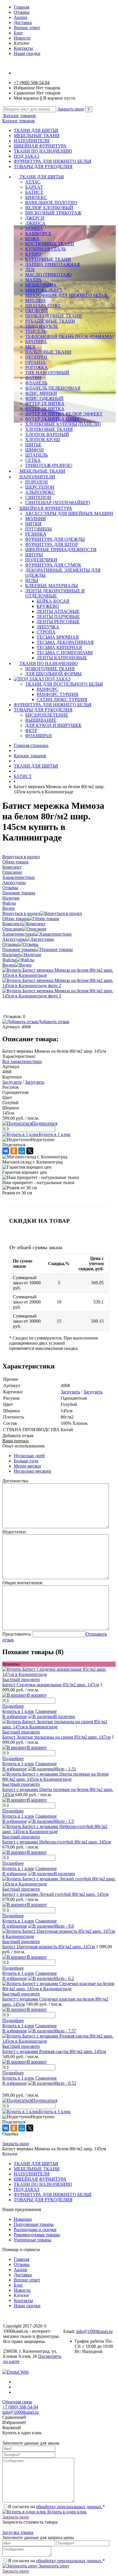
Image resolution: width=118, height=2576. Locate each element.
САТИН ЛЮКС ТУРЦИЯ (62, 700)
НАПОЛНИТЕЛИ (32, 141)
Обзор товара (15, 919)
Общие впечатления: (23, 1583)
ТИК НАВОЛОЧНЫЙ (47, 373)
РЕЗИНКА (36, 534)
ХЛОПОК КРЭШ (43, 440)
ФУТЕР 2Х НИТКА (45, 404)
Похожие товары (19, 949)
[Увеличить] (59, 975)
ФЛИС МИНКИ (41, 393)
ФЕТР (31, 730)
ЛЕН (30, 270)
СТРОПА (46, 632)
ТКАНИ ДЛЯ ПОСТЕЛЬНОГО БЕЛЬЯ (64, 684)
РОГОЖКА (37, 367)
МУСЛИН (35, 300)
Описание (12, 929)
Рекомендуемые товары (37, 2235)
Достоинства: (15, 1481)
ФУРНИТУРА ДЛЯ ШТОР (52, 544)
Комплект (12, 924)
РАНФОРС (48, 689)
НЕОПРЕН (36, 357)
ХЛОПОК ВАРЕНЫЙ (47, 434)
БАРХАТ (34, 187)
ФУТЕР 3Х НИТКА (45, 409)
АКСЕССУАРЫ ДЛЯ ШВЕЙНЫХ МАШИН (69, 513)
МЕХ (30, 347)
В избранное (15, 1716)
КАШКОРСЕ (38, 233)
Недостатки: (14, 1532)
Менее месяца (27, 1466)
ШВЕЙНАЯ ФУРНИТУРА (40, 146)
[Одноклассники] (14, 1151)
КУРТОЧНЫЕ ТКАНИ (48, 259)
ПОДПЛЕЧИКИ (41, 560)
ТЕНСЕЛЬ (36, 331)
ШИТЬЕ (33, 445)
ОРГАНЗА (36, 362)
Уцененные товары (33, 2240)
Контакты (23, 48)
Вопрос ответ (27, 28)
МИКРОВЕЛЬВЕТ (44, 290)
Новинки (23, 2219)
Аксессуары (14, 939)
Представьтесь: (17, 1634)
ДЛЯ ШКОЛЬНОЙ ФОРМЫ (53, 674)
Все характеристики (22, 1061)
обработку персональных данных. (69, 2507)
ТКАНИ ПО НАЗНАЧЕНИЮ (43, 151)
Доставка (23, 22)
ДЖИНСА (35, 223)
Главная (21, 7)
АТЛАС (33, 182)
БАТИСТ (34, 192)
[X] (30, 1151)
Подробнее (13, 1706)
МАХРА (33, 280)
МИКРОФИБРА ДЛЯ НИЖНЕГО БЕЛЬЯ (66, 295)
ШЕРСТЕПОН (40, 487)
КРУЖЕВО (48, 606)
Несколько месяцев (32, 1471)
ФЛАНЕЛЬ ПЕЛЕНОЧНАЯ (53, 388)
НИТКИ (33, 524)
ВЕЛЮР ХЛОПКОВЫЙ (49, 208)
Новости (22, 38)
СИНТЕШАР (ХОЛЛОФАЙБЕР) (58, 503)
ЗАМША (34, 228)
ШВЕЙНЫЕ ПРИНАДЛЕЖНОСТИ (61, 550)
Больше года (26, 1461)
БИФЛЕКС (36, 197)
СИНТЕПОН (38, 497)
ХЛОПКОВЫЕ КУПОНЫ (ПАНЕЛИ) (63, 424)
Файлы (9, 960)
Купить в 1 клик (55, 1134)
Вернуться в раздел (21, 913)
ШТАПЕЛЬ (37, 455)
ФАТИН (33, 378)
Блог (18, 33)
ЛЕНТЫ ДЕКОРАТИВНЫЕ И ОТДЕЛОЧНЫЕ (55, 593)
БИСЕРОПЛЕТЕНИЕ (47, 715)
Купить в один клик (66, 2512)
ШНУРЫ (34, 555)
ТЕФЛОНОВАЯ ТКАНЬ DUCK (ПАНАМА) (69, 337)
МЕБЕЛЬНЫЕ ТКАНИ (37, 136)
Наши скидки (27, 53)
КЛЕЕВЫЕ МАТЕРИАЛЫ (52, 586)
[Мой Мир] (22, 1151)
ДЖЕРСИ (35, 218)
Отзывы (22, 12)
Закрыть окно (71, 109)
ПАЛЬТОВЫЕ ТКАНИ (48, 352)
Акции (20, 17)
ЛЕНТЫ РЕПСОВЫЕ (58, 622)
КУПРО (33, 254)
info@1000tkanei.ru (94, 2331)
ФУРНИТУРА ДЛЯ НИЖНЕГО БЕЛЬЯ (53, 161)
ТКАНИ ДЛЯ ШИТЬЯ (36, 130)
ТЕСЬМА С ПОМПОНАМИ (65, 653)
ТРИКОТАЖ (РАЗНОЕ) (49, 465)
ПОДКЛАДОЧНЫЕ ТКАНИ (54, 316)
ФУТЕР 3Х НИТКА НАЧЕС (53, 419)
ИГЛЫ (32, 580)
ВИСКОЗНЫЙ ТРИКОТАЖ (53, 213)
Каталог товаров (19, 116)
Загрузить (12, 1082)
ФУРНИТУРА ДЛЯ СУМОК (53, 565)
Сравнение (46, 1711)
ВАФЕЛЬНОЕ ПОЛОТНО (51, 203)
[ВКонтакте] (6, 1151)
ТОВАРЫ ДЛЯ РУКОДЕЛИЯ (43, 166)
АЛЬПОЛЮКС (40, 492)
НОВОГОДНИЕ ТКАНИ (50, 669)
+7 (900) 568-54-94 (32, 83)
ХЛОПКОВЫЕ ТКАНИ (49, 429)
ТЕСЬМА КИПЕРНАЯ (59, 647)
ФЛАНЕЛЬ (36, 383)
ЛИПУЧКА (48, 627)
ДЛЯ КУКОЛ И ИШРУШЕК (53, 725)
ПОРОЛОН (37, 482)
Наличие (11, 955)
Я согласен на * (56, 2507)
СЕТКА (33, 460)
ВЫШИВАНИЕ (41, 720)
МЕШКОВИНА (41, 285)
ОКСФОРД (36, 311)
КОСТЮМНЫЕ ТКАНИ (50, 244)
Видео (8, 965)
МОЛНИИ (36, 519)
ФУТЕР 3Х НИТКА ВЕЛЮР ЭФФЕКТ (64, 414)
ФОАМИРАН (39, 736)
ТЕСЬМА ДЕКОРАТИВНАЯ (65, 642)
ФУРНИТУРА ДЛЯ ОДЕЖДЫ (55, 539)
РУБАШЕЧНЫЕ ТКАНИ (50, 321)
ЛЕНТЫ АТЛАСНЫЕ (58, 611)
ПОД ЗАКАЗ (26, 156)
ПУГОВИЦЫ (39, 529)
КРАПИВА (36, 342)
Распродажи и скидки (35, 2229)
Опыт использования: (24, 1446)
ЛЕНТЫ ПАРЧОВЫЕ (58, 617)
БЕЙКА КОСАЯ (53, 601)
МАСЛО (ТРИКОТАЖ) (48, 275)
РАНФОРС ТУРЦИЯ (57, 694)
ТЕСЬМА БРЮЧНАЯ (58, 637)
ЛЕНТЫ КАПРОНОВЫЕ (62, 658)
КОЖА (32, 239)
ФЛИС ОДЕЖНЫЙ (44, 398)
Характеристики (18, 934)
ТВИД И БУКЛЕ (42, 326)
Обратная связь (17, 2402)
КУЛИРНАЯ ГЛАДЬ (46, 249)
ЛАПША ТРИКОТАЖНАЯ (53, 264)
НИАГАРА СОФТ (43, 306)
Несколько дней (29, 1456)
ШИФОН (35, 450)
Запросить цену (53, 2566)
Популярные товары (34, 2224)
